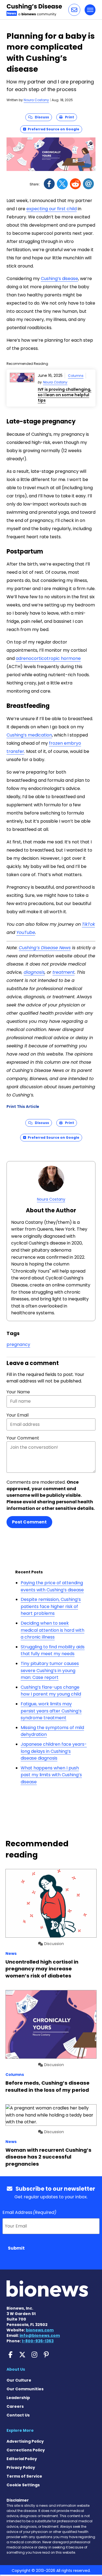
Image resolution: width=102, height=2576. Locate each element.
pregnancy (18, 1344)
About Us (16, 2369)
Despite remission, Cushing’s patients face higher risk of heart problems (51, 1606)
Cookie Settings (23, 2485)
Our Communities (25, 2389)
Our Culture (19, 2380)
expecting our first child (52, 209)
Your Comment (23, 1438)
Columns (76, 376)
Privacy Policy (21, 2467)
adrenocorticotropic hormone (48, 658)
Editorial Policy (22, 2459)
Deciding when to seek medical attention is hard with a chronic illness (52, 1630)
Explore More (20, 2430)
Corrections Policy (26, 2450)
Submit (16, 2248)
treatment (64, 972)
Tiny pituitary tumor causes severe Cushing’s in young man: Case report (50, 1670)
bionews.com (40, 2330)
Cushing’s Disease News (45, 948)
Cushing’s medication (29, 735)
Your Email (18, 1415)
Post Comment (29, 1522)
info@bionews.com (40, 2335)
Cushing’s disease (59, 279)
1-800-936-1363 (38, 2341)
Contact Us (18, 2415)
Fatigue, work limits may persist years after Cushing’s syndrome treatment (51, 1711)
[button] (74, 10)
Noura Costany (36, 100)
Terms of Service (24, 2476)
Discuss (41, 117)
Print (68, 117)
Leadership (18, 2398)
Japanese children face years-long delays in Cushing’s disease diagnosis (54, 1751)
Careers (15, 2406)
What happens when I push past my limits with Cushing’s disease (51, 1775)
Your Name (18, 1392)
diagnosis (34, 972)
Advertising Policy (25, 2441)
